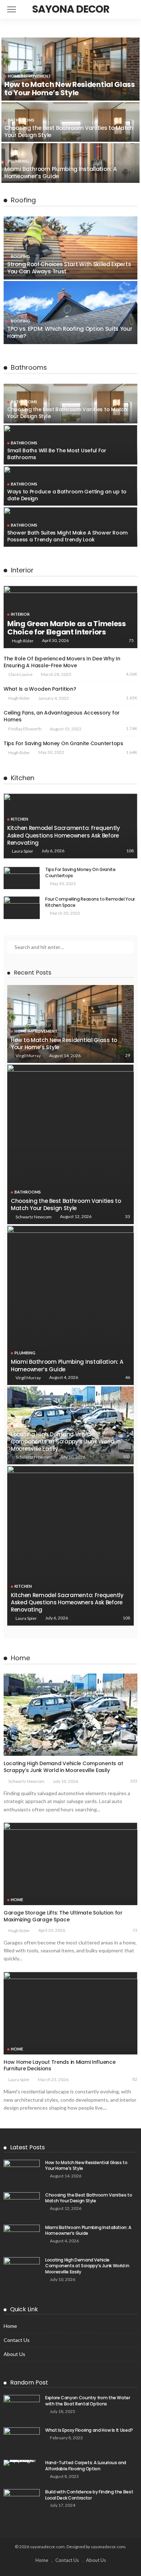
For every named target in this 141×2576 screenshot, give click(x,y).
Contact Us (17, 2340)
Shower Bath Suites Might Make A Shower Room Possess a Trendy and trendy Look (67, 536)
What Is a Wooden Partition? (40, 689)
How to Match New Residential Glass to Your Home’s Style (70, 89)
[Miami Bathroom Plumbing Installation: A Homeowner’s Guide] (70, 163)
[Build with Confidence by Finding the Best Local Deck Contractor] (22, 2501)
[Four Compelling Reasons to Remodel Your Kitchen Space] (22, 908)
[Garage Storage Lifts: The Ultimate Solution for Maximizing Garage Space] (70, 1864)
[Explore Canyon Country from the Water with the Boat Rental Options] (22, 2407)
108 (130, 851)
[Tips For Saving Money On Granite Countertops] (22, 878)
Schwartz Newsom (34, 1217)
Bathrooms (21, 120)
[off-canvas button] (12, 9)
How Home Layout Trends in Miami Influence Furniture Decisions (60, 2065)
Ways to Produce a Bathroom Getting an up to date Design (67, 495)
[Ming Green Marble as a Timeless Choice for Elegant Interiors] (70, 617)
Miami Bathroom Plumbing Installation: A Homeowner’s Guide (60, 173)
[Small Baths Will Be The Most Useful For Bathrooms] (70, 445)
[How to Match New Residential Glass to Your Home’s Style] (70, 69)
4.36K (132, 674)
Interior (20, 614)
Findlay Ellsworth (25, 729)
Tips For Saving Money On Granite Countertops (64, 743)
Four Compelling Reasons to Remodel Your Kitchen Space (90, 902)
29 (128, 1055)
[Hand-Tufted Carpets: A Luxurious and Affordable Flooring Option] (22, 2463)
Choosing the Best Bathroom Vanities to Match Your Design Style (69, 131)
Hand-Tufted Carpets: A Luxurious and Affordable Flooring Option (86, 2466)
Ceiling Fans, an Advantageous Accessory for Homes (62, 716)
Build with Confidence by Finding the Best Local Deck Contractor (89, 2495)
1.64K (132, 752)
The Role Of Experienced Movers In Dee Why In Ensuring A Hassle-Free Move (62, 662)
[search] (128, 9)
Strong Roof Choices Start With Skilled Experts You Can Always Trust (69, 268)
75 (131, 640)
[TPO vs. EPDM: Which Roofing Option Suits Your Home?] (70, 313)
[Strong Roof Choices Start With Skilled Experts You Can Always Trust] (70, 248)
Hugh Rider (23, 641)
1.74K (132, 728)
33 (128, 1216)
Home (21, 1425)
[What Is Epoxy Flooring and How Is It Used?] (22, 2439)
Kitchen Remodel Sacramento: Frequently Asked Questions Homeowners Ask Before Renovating (64, 835)
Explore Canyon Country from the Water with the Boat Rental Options (88, 2401)
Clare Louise (20, 674)
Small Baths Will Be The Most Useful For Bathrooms (57, 454)
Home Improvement (29, 76)
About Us (14, 2354)
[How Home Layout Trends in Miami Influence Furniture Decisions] (70, 2013)
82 (135, 2079)
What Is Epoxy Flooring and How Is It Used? (89, 2430)
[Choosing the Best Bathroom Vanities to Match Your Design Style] (70, 122)
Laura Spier (23, 851)
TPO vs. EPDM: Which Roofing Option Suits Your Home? (70, 332)
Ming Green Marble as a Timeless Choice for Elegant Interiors (67, 628)
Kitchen (20, 819)
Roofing (20, 256)
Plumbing (18, 161)
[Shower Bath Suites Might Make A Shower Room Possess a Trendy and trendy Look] (70, 527)
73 (135, 1930)
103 (126, 1457)
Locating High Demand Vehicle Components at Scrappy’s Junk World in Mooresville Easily (66, 1442)
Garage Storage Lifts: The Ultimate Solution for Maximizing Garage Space (63, 1916)
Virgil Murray (28, 1056)
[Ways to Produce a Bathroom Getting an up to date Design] (70, 486)
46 (128, 1377)
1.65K (132, 698)
